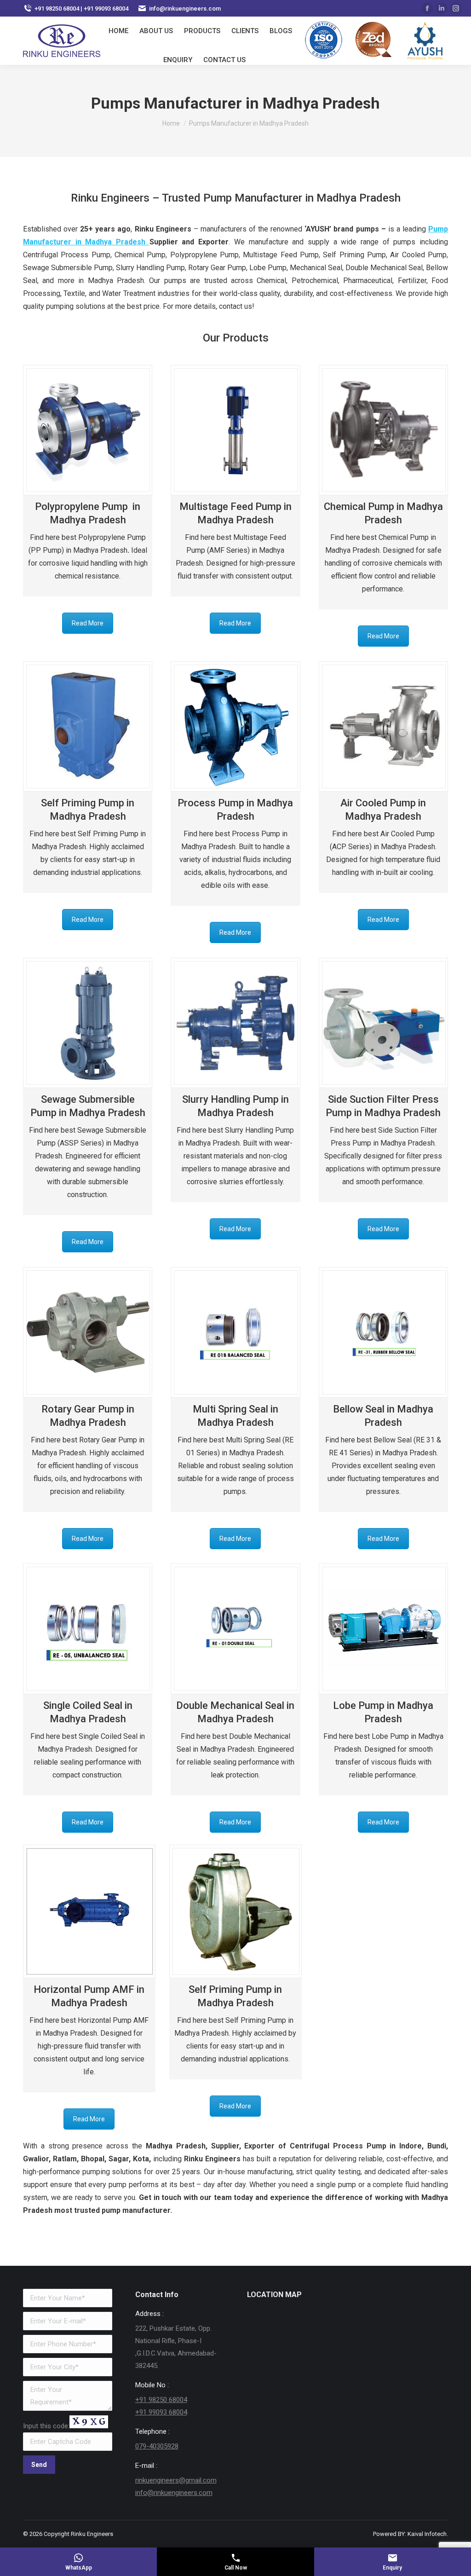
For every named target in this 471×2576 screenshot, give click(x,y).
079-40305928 (157, 2446)
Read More (88, 623)
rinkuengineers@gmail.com (176, 2480)
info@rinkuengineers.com (174, 2493)
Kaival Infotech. (428, 2534)
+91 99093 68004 (161, 2412)
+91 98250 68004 (161, 2400)
